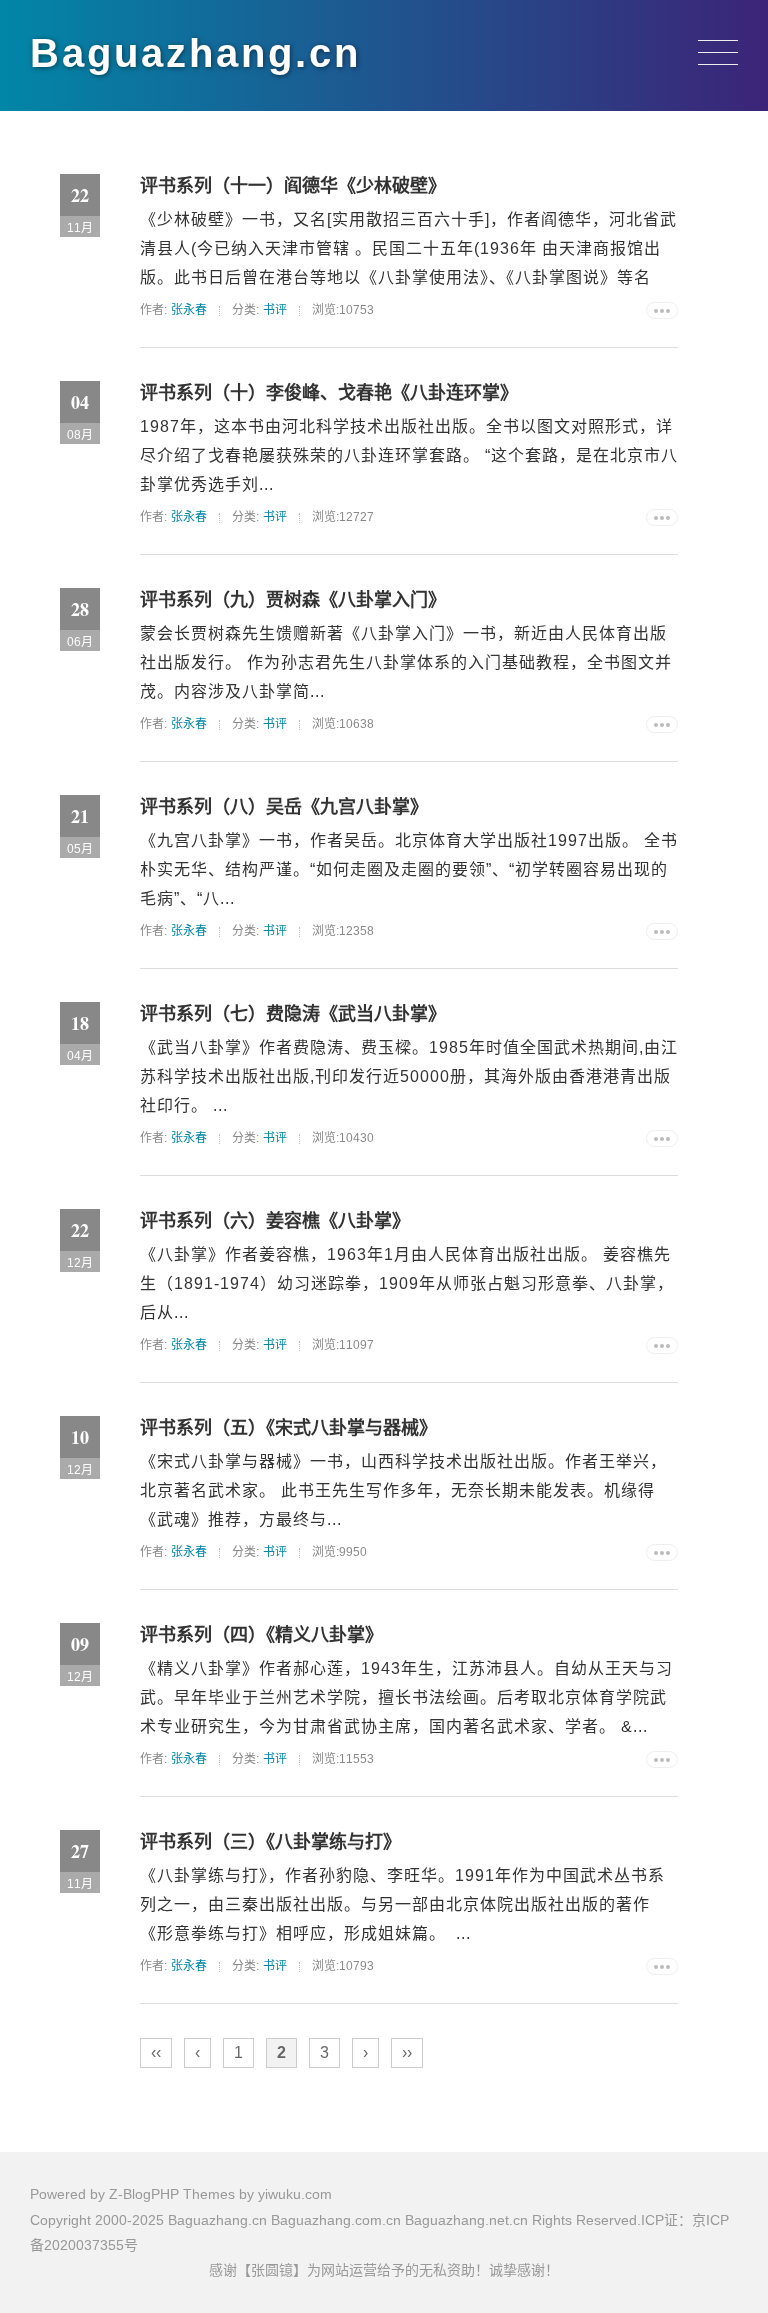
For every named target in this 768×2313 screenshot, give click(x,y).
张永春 (189, 310)
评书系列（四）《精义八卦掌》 (261, 1635)
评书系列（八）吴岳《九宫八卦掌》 (284, 807)
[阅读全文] (662, 310)
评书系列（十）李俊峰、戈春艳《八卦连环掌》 (329, 393)
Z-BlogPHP (144, 2194)
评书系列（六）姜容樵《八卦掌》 (275, 1221)
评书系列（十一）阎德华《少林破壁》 (293, 186)
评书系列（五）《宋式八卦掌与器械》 (288, 1428)
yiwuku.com (295, 2194)
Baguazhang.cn (195, 53)
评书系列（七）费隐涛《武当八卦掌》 (293, 1014)
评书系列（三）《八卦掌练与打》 (270, 1842)
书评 (275, 310)
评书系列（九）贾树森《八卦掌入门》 (293, 600)
